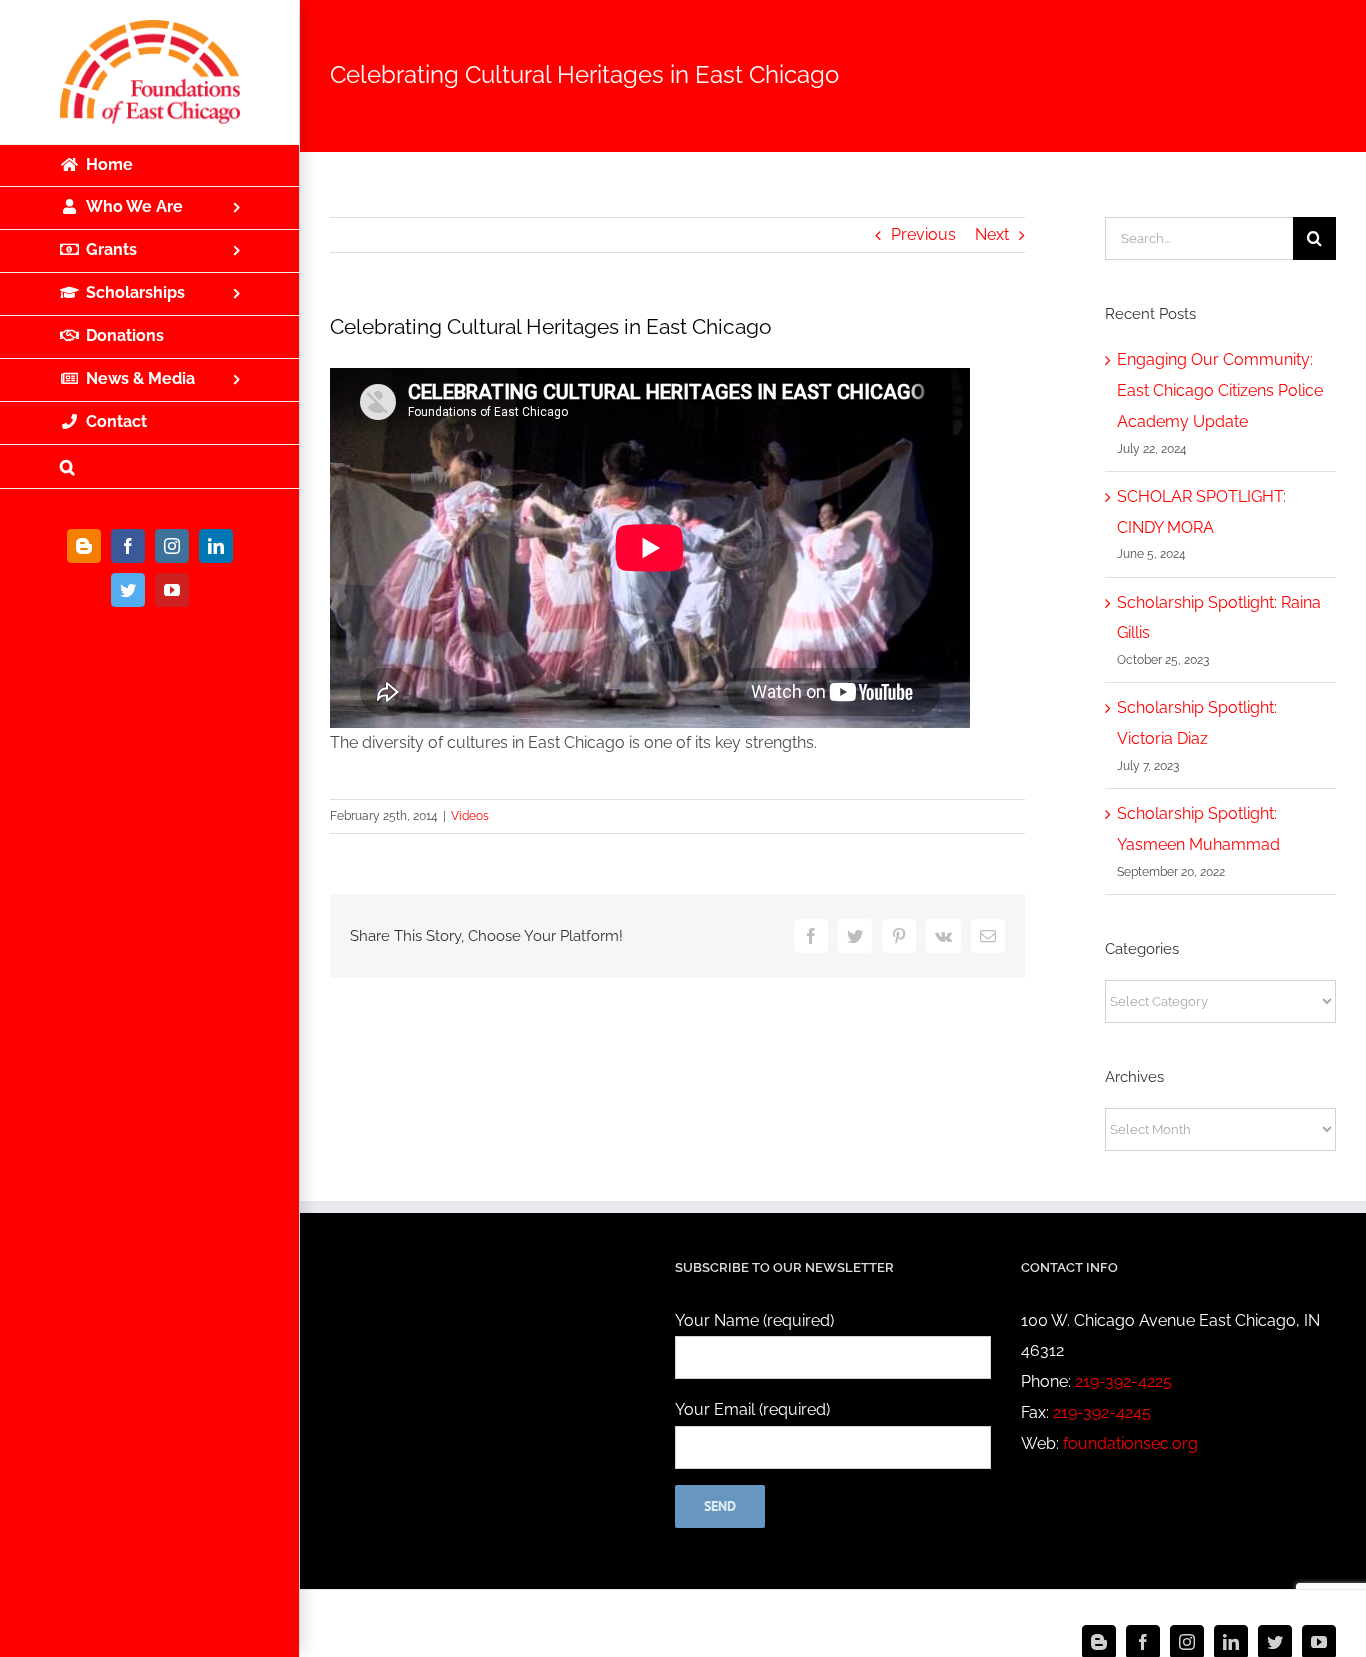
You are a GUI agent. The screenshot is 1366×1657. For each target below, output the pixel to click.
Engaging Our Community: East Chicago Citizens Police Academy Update (1220, 390)
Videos (470, 816)
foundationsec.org (1130, 1443)
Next (992, 234)
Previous (923, 234)
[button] (150, 467)
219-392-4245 (1102, 1412)
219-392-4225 (1123, 1381)
